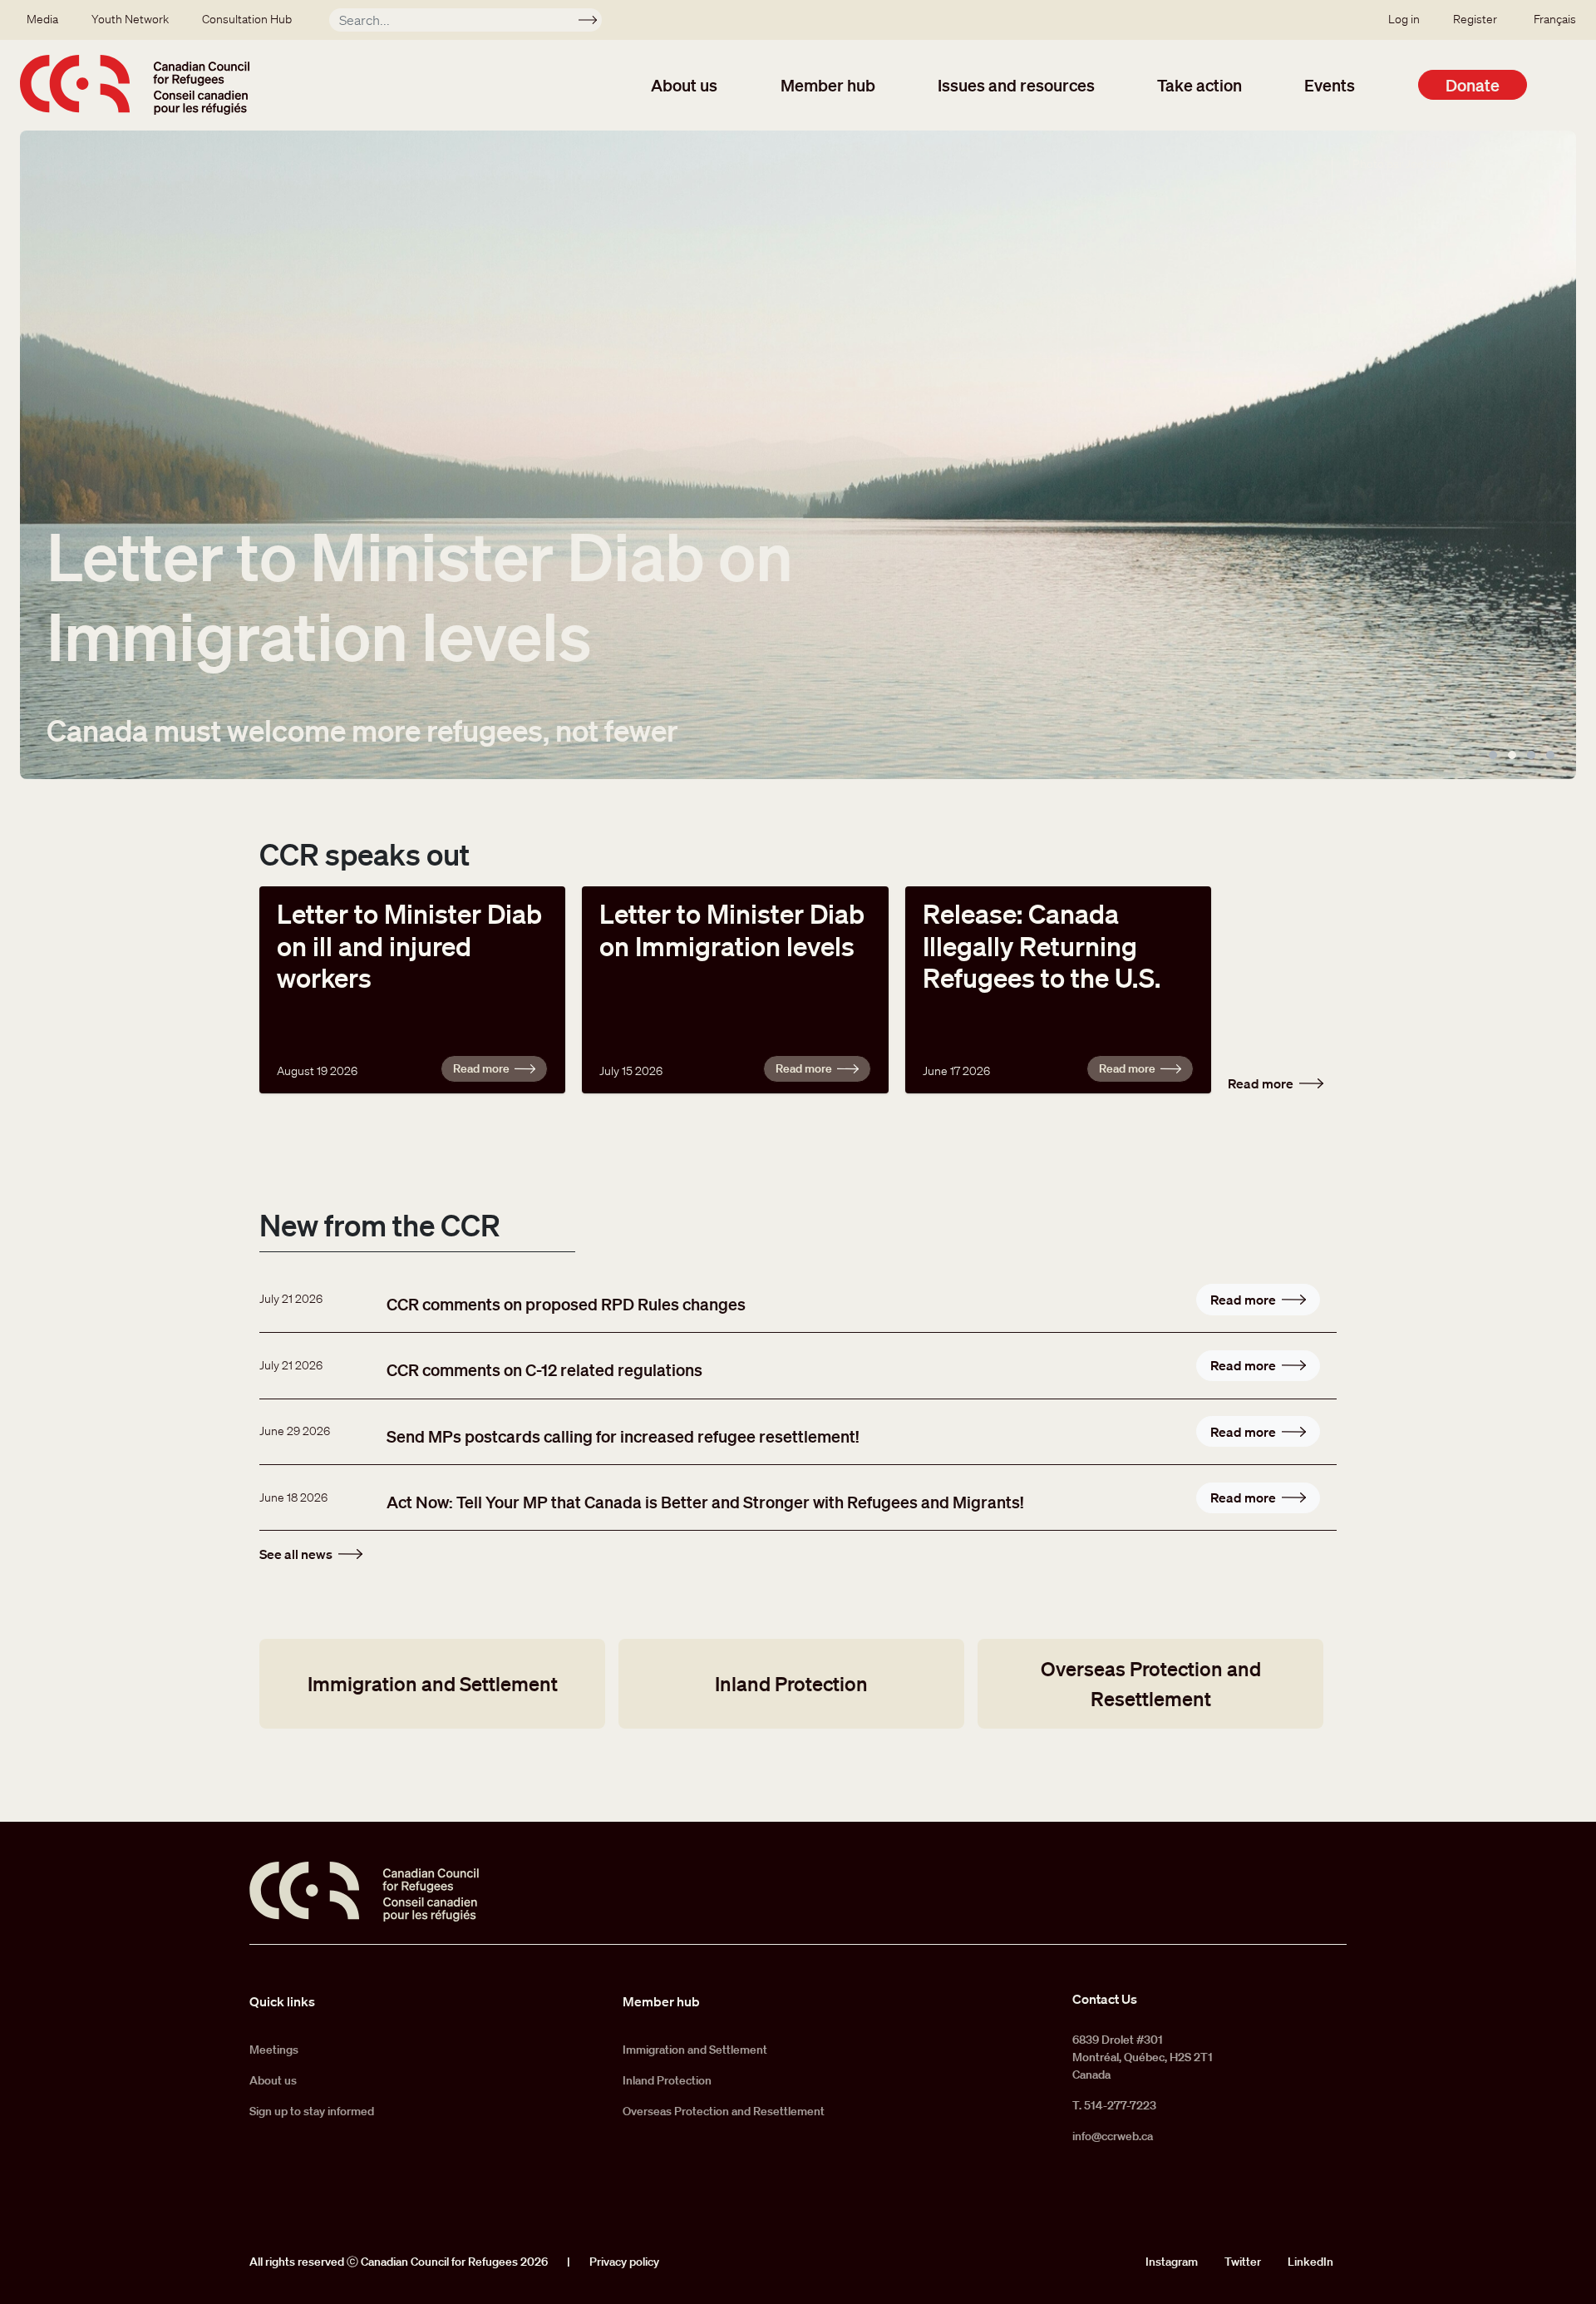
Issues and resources (1016, 85)
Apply (595, 22)
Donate (1473, 85)
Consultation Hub (247, 19)
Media (42, 19)
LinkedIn (1310, 2262)
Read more (481, 1068)
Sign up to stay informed (312, 2111)
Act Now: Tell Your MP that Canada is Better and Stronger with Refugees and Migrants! (705, 1502)
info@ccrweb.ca (1113, 2136)
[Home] (135, 85)
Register (1475, 19)
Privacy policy (624, 2262)
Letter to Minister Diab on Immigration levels (420, 595)
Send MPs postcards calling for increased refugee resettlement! (623, 1436)
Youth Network (130, 19)
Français (1555, 19)
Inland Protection (791, 1683)
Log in (1404, 19)
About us (684, 85)
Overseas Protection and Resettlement (1151, 1683)
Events (1330, 85)
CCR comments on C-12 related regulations (544, 1369)
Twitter (1243, 2262)
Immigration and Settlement (433, 1683)
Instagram (1172, 2262)
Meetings (274, 2050)
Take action (1199, 85)
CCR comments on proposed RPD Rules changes (566, 1304)
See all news (296, 1554)
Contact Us (1105, 1999)
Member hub (828, 85)
